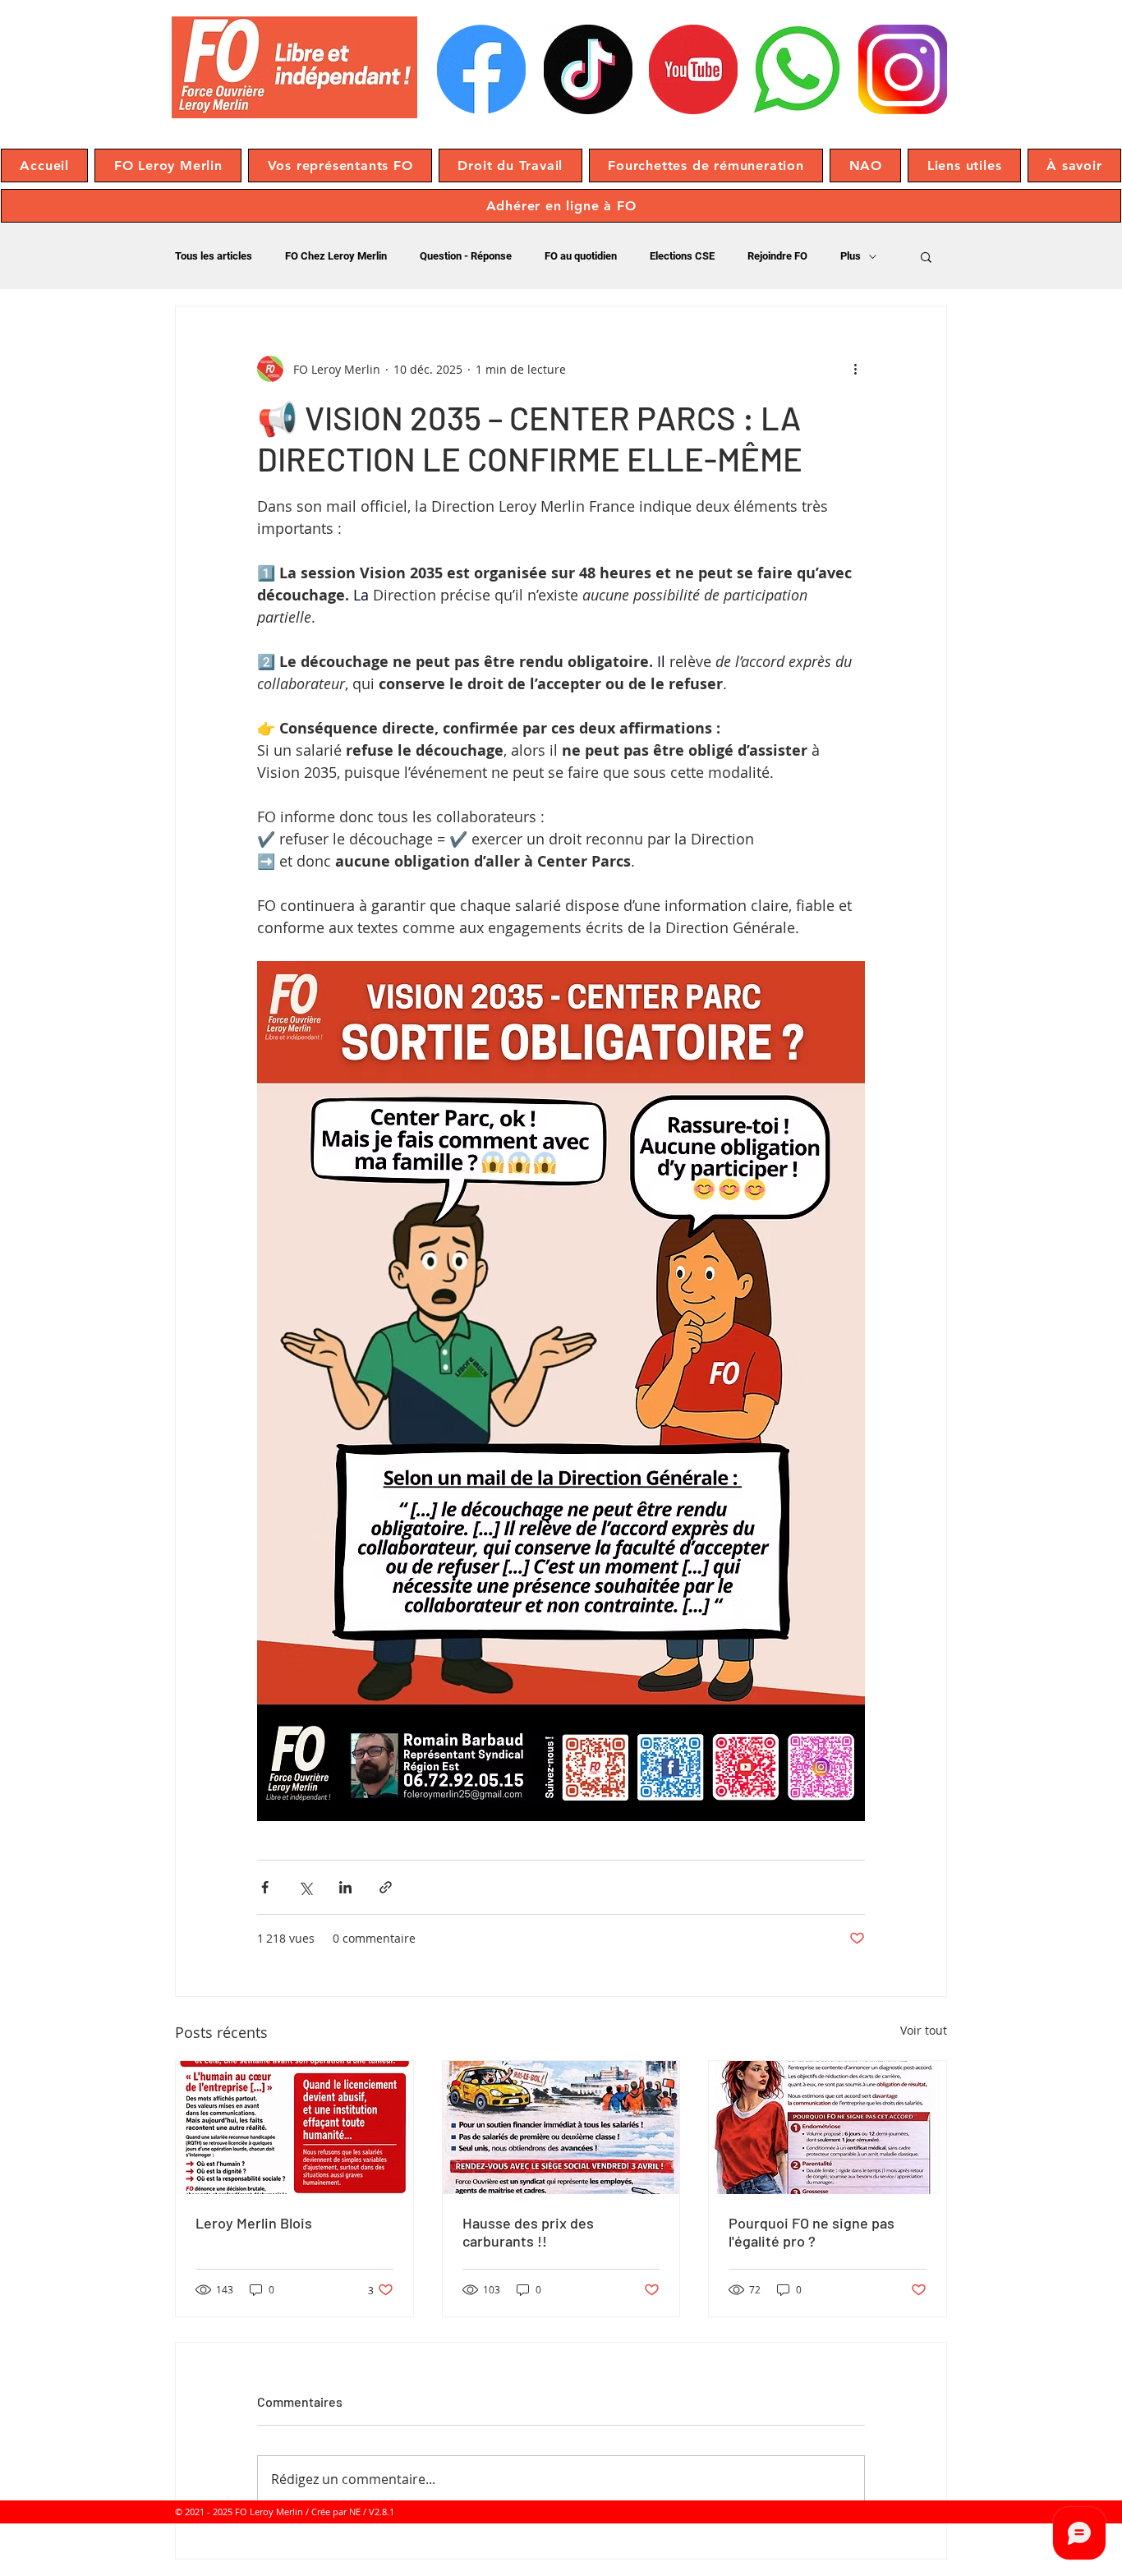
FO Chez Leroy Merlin (336, 256)
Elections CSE (682, 256)
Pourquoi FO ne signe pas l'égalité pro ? (812, 2232)
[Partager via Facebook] (265, 1887)
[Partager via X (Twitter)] (305, 1887)
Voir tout (924, 2030)
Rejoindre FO (777, 256)
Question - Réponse (466, 256)
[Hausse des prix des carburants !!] (561, 2127)
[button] (168, 166)
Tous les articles (214, 256)
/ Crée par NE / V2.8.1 (350, 2512)
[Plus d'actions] (855, 369)
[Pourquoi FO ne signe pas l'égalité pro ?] (828, 2127)
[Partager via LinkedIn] (345, 1887)
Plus (851, 256)
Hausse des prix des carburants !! (528, 2232)
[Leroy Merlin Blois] (294, 2127)
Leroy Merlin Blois (254, 2223)
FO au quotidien (581, 256)
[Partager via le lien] (386, 1887)
